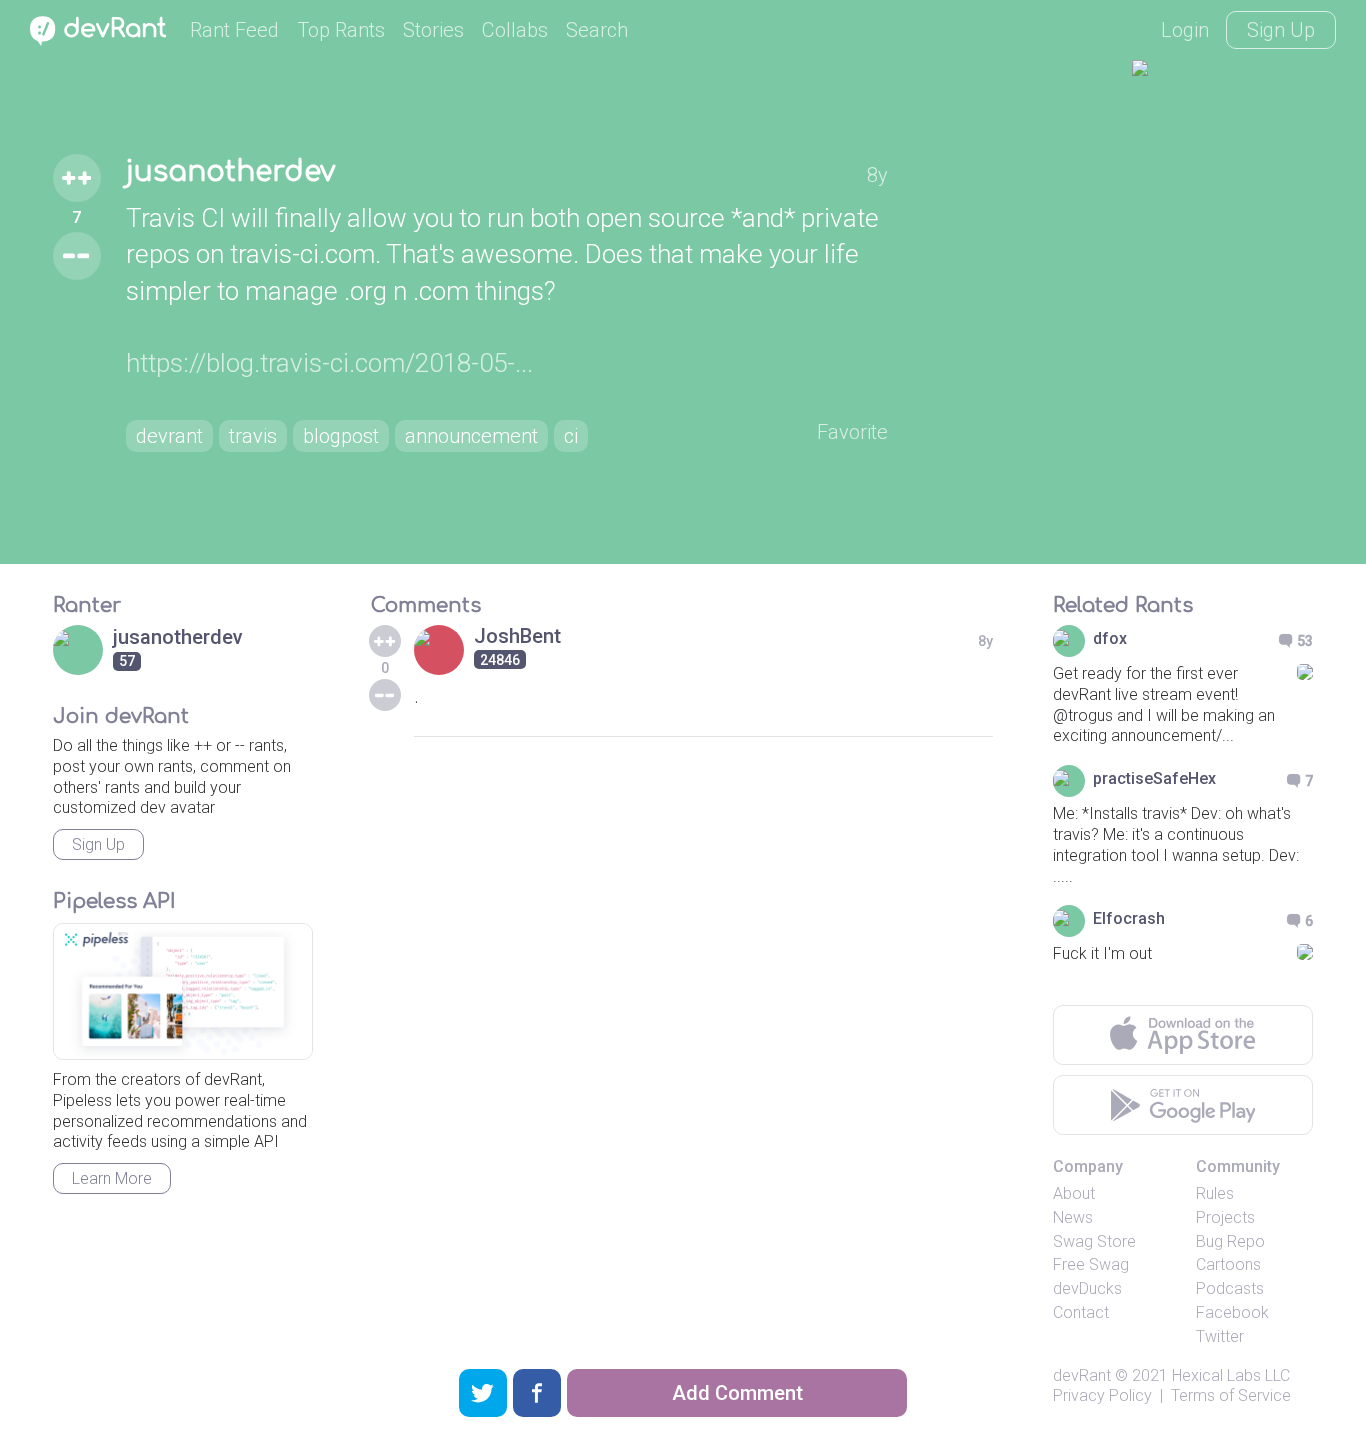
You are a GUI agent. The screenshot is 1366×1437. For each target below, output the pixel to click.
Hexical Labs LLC (1231, 1375)
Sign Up (1281, 30)
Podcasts (1230, 1288)
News (1073, 1217)
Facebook (1232, 1312)
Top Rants (341, 30)
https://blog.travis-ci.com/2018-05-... (329, 363)
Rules (1215, 1193)
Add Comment (737, 1393)
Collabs (515, 30)
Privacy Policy (1102, 1395)
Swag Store (1094, 1241)
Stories (433, 30)
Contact (1081, 1312)
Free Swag (1091, 1264)
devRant (1082, 1375)
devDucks (1087, 1288)
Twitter (1220, 1336)
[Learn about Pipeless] (183, 991)
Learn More (112, 1178)
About (1074, 1193)
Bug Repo (1230, 1241)
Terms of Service (1231, 1395)
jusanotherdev (230, 172)
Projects (1225, 1217)
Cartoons (1228, 1264)
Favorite (852, 432)
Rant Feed (234, 30)
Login (1185, 30)
